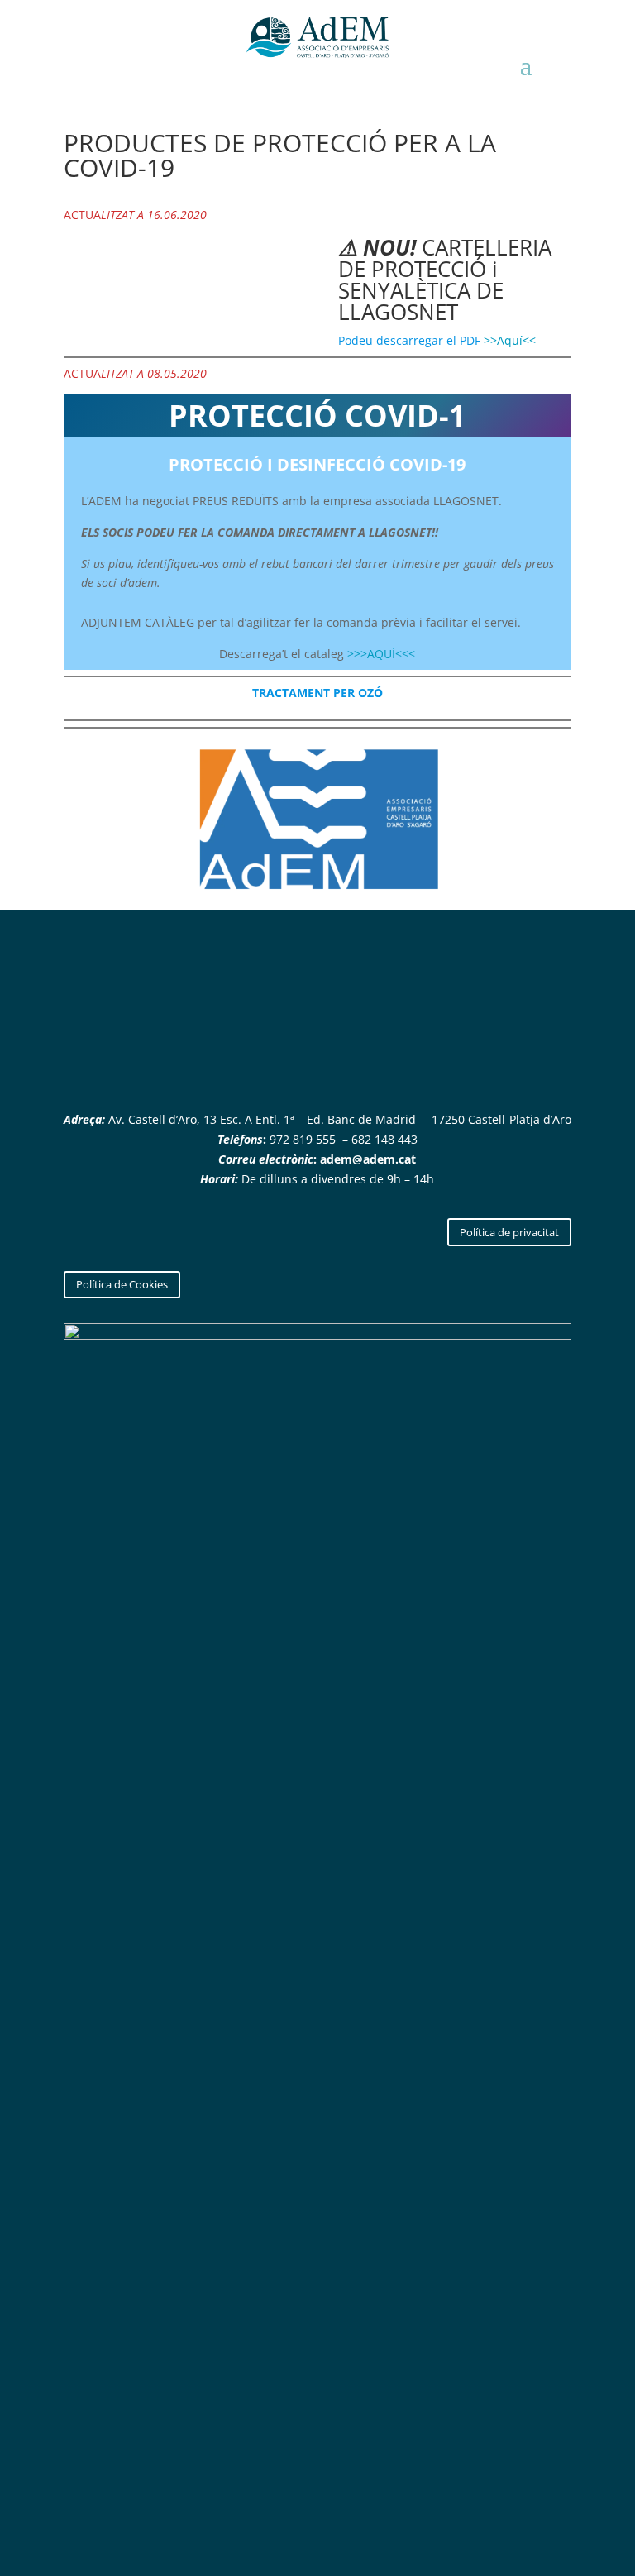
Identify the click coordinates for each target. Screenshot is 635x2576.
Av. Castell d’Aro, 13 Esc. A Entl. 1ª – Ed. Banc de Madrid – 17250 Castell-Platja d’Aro (338, 1119)
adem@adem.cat (368, 1159)
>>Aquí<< (510, 340)
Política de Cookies (122, 1284)
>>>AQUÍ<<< (381, 654)
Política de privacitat (509, 1232)
